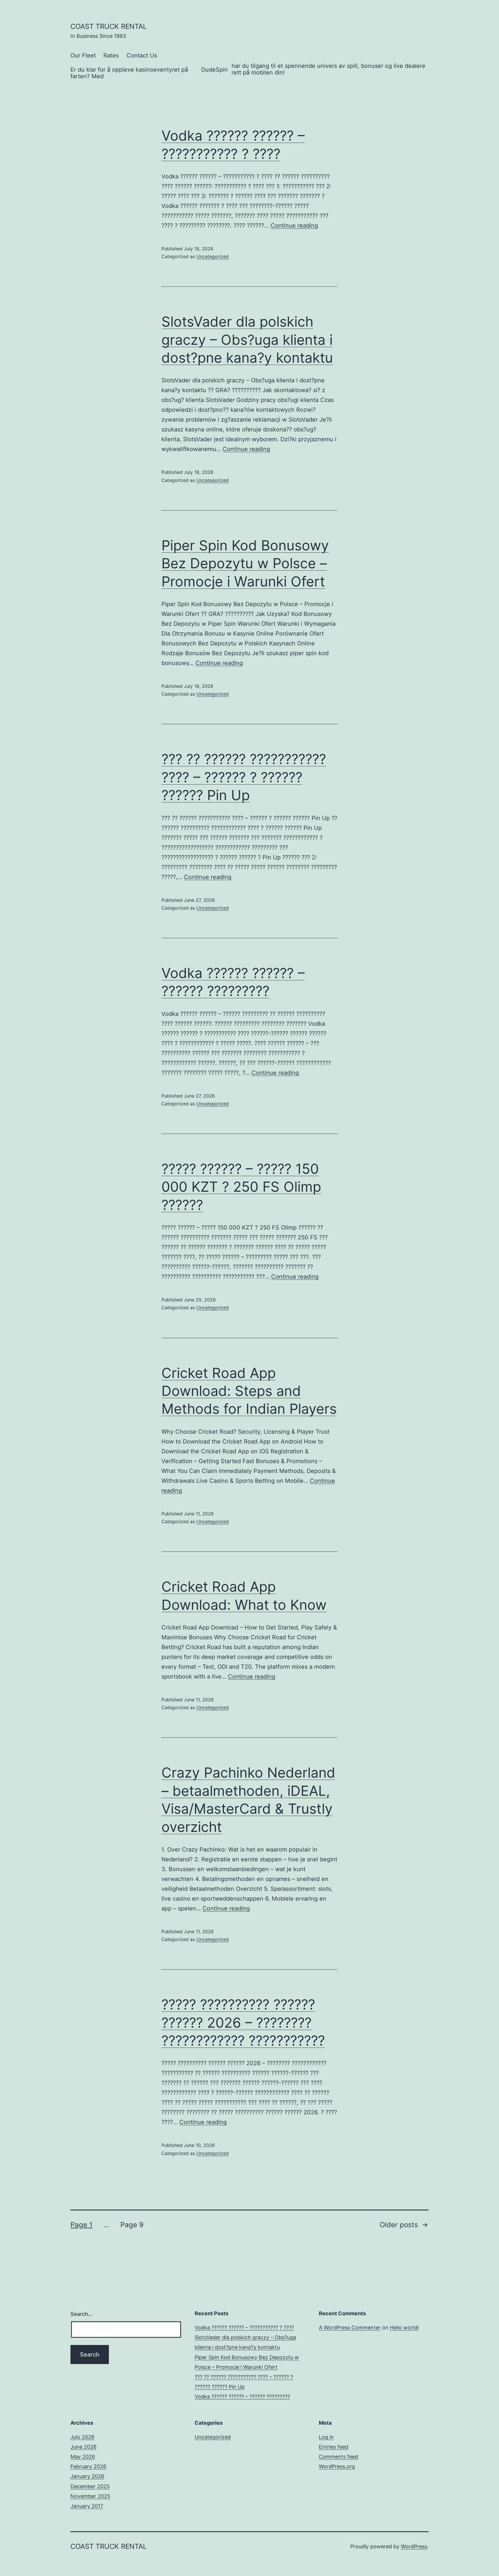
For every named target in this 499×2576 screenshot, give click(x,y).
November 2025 (90, 2496)
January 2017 (87, 2506)
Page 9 (132, 2225)
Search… (81, 2314)
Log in (326, 2437)
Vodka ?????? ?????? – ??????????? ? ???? (244, 2328)
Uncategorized (213, 256)
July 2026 (82, 2437)
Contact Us (142, 55)
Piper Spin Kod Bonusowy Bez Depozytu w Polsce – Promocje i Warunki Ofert (245, 563)
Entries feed (334, 2447)
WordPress (414, 2546)
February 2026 (88, 2466)
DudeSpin (215, 70)
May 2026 (83, 2457)
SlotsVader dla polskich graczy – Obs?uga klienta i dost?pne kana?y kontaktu (247, 340)
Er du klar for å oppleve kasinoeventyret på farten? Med (129, 73)
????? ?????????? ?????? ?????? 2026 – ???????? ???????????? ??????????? (243, 2022)
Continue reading (294, 226)
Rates (111, 55)
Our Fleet (83, 55)
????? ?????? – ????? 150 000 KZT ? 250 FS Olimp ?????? (241, 1187)
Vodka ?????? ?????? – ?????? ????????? (242, 2397)
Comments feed (338, 2457)
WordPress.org (337, 2466)
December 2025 (90, 2486)
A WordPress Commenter (350, 2328)
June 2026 (83, 2447)
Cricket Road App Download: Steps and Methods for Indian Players (249, 1391)
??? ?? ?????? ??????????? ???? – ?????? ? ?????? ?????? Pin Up (244, 777)
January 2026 (87, 2476)
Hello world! (404, 2328)
